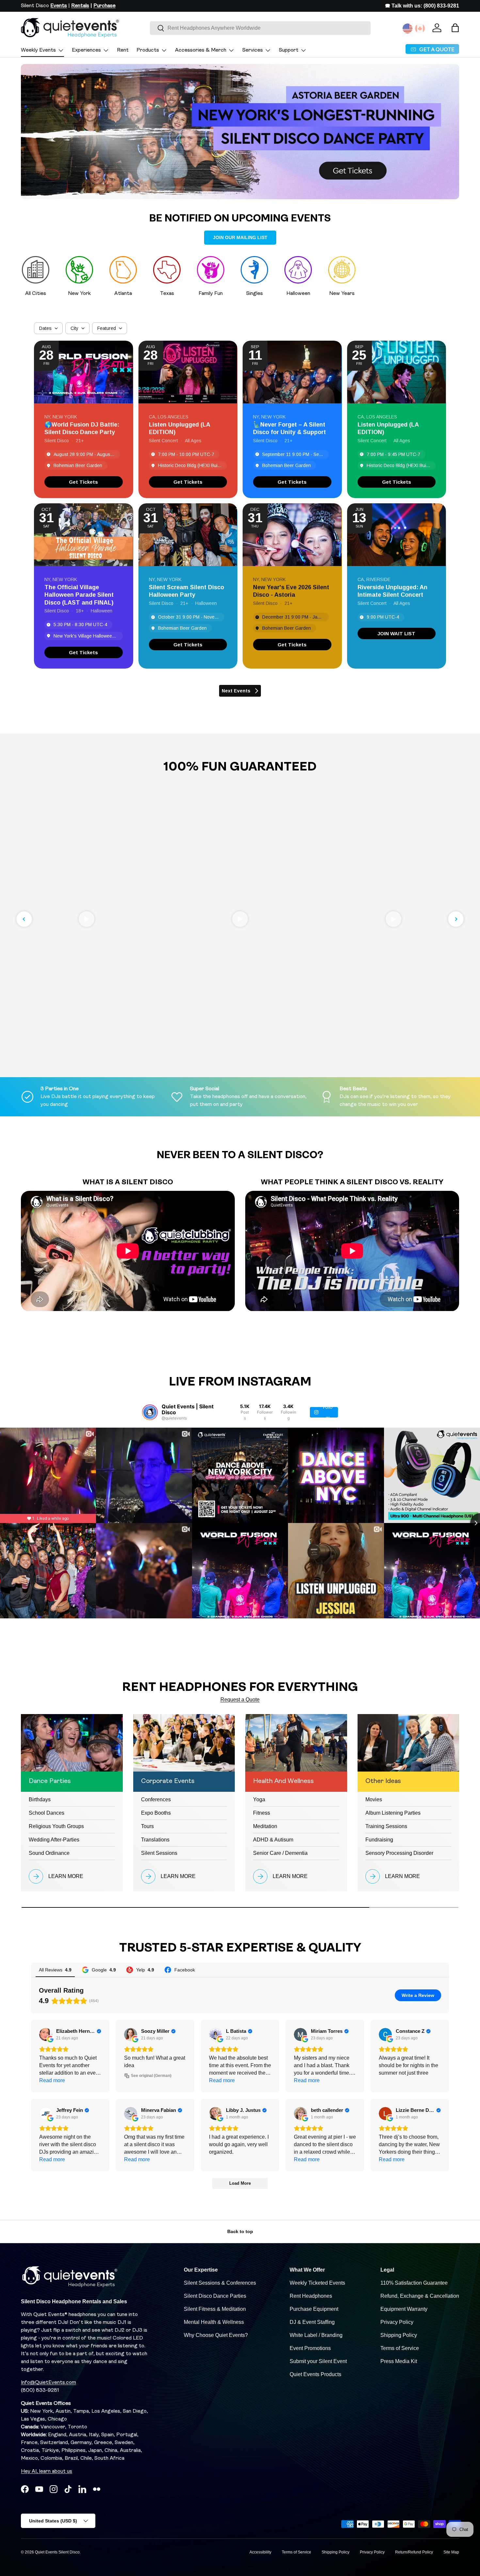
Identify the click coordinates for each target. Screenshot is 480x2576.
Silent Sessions (159, 1853)
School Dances (47, 1813)
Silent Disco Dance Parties (215, 2296)
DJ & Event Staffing (312, 2322)
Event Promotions (310, 2348)
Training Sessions (386, 1826)
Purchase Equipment (314, 2309)
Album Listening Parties (393, 1813)
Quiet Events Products (315, 2374)
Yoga (259, 1799)
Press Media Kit (399, 2361)
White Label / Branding (316, 2335)
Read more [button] (52, 2080)
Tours (147, 1826)
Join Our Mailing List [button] (240, 237)
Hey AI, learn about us (47, 2471)
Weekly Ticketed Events (317, 2283)
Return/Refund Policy (414, 2552)
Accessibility (260, 2552)
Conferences (156, 1799)
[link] (84, 482)
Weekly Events (38, 50)
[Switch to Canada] (420, 28)
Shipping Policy (399, 2335)
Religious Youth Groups (56, 1826)
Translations (155, 1840)
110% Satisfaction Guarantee (414, 2283)
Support (289, 50)
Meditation (265, 1826)
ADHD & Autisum (273, 1840)
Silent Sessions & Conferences (220, 2283)
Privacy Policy (397, 2322)
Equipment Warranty (404, 2309)
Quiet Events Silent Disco (57, 2552)
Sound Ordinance (49, 1853)
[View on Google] (46, 2034)
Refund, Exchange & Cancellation (420, 2296)
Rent (123, 50)
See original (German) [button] (151, 2076)
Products (148, 50)
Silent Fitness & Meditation (215, 2309)
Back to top (240, 2231)
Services (253, 50)
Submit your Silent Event (318, 2361)
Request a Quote (240, 1700)
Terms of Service (400, 2348)
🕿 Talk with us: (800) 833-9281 (422, 6)
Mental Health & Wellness (214, 2322)
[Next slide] (456, 919)
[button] (455, 28)
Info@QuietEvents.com (48, 2383)
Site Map (451, 2552)
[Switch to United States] (408, 28)
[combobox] (260, 28)
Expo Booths (156, 1813)
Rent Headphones (311, 2296)
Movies (374, 1799)
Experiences (86, 50)
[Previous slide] (24, 919)
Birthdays (40, 1799)
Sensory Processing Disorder (399, 1853)
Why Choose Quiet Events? (216, 2335)
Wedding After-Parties (54, 1840)
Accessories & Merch (201, 50)
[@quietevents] (150, 1412)
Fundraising (379, 1840)
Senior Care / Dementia (280, 1853)
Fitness (262, 1813)
